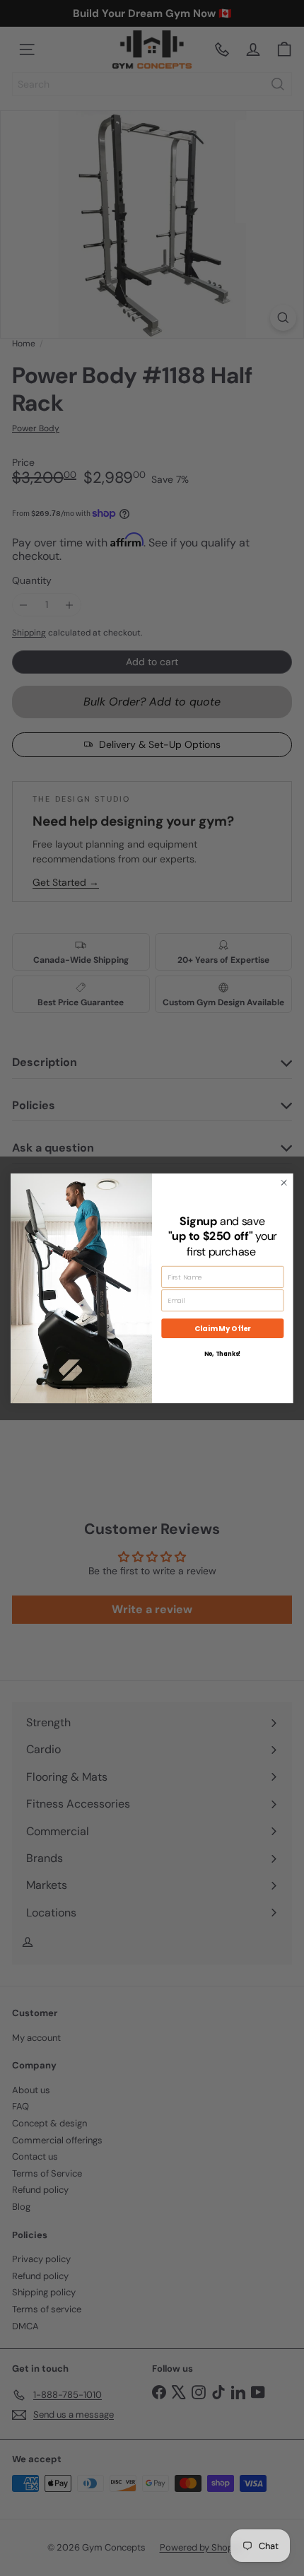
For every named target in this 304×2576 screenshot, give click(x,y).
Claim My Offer (222, 1328)
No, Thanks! (223, 1354)
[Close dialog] (284, 1183)
